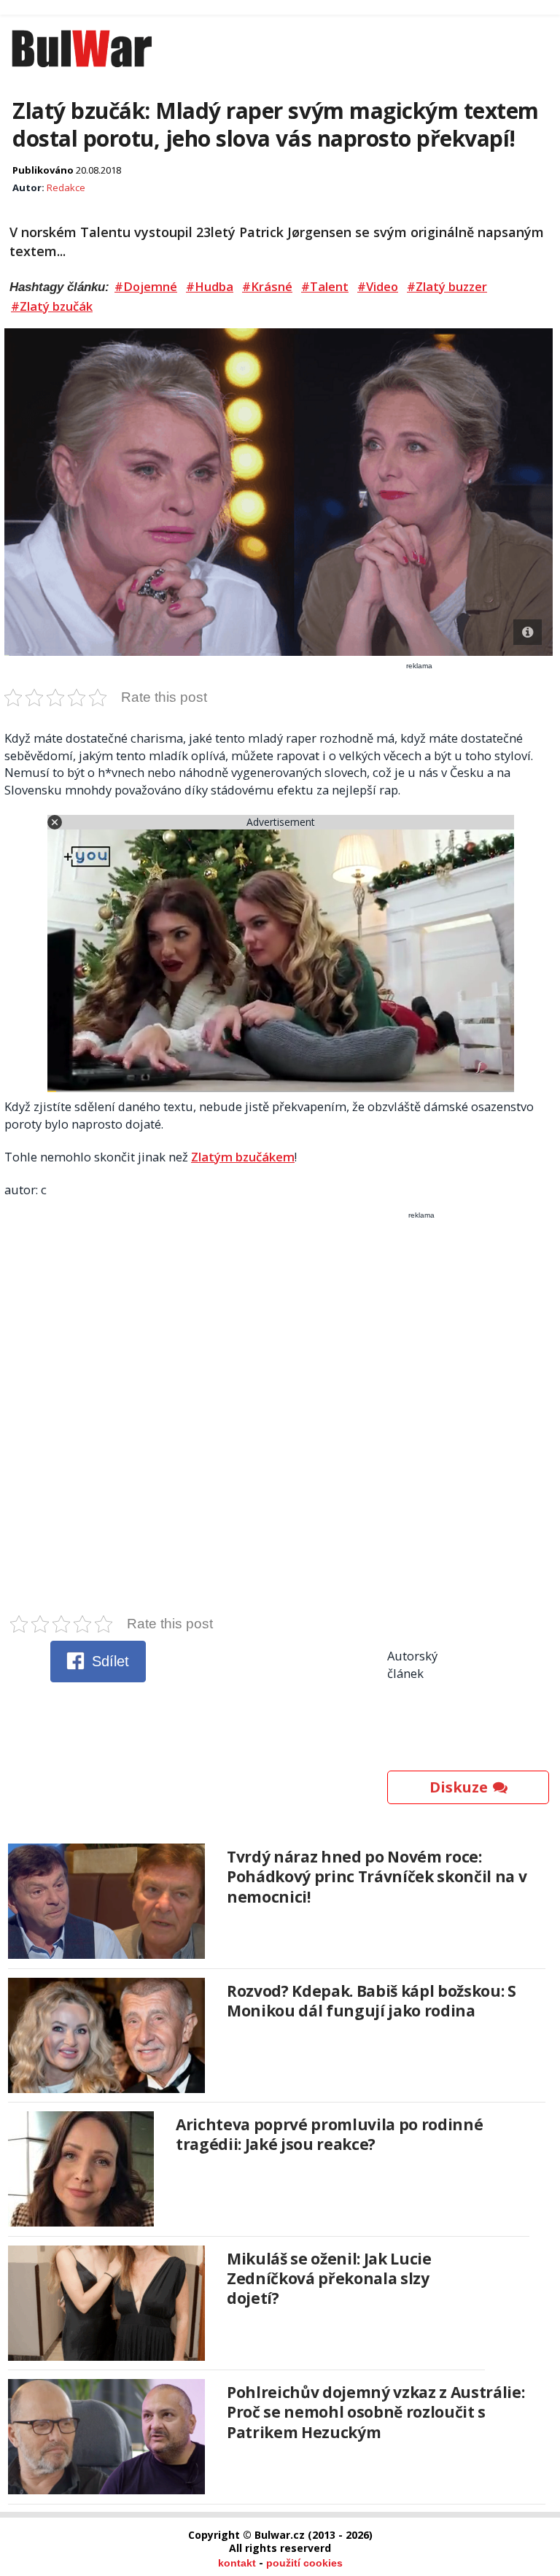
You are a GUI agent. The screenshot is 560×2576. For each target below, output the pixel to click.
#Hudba (210, 287)
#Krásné (267, 287)
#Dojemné (146, 287)
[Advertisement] (280, 1417)
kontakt (237, 2563)
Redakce (66, 187)
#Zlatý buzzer (447, 287)
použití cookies (304, 2563)
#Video (378, 287)
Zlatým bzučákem (243, 1157)
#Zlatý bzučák (52, 306)
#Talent (325, 287)
